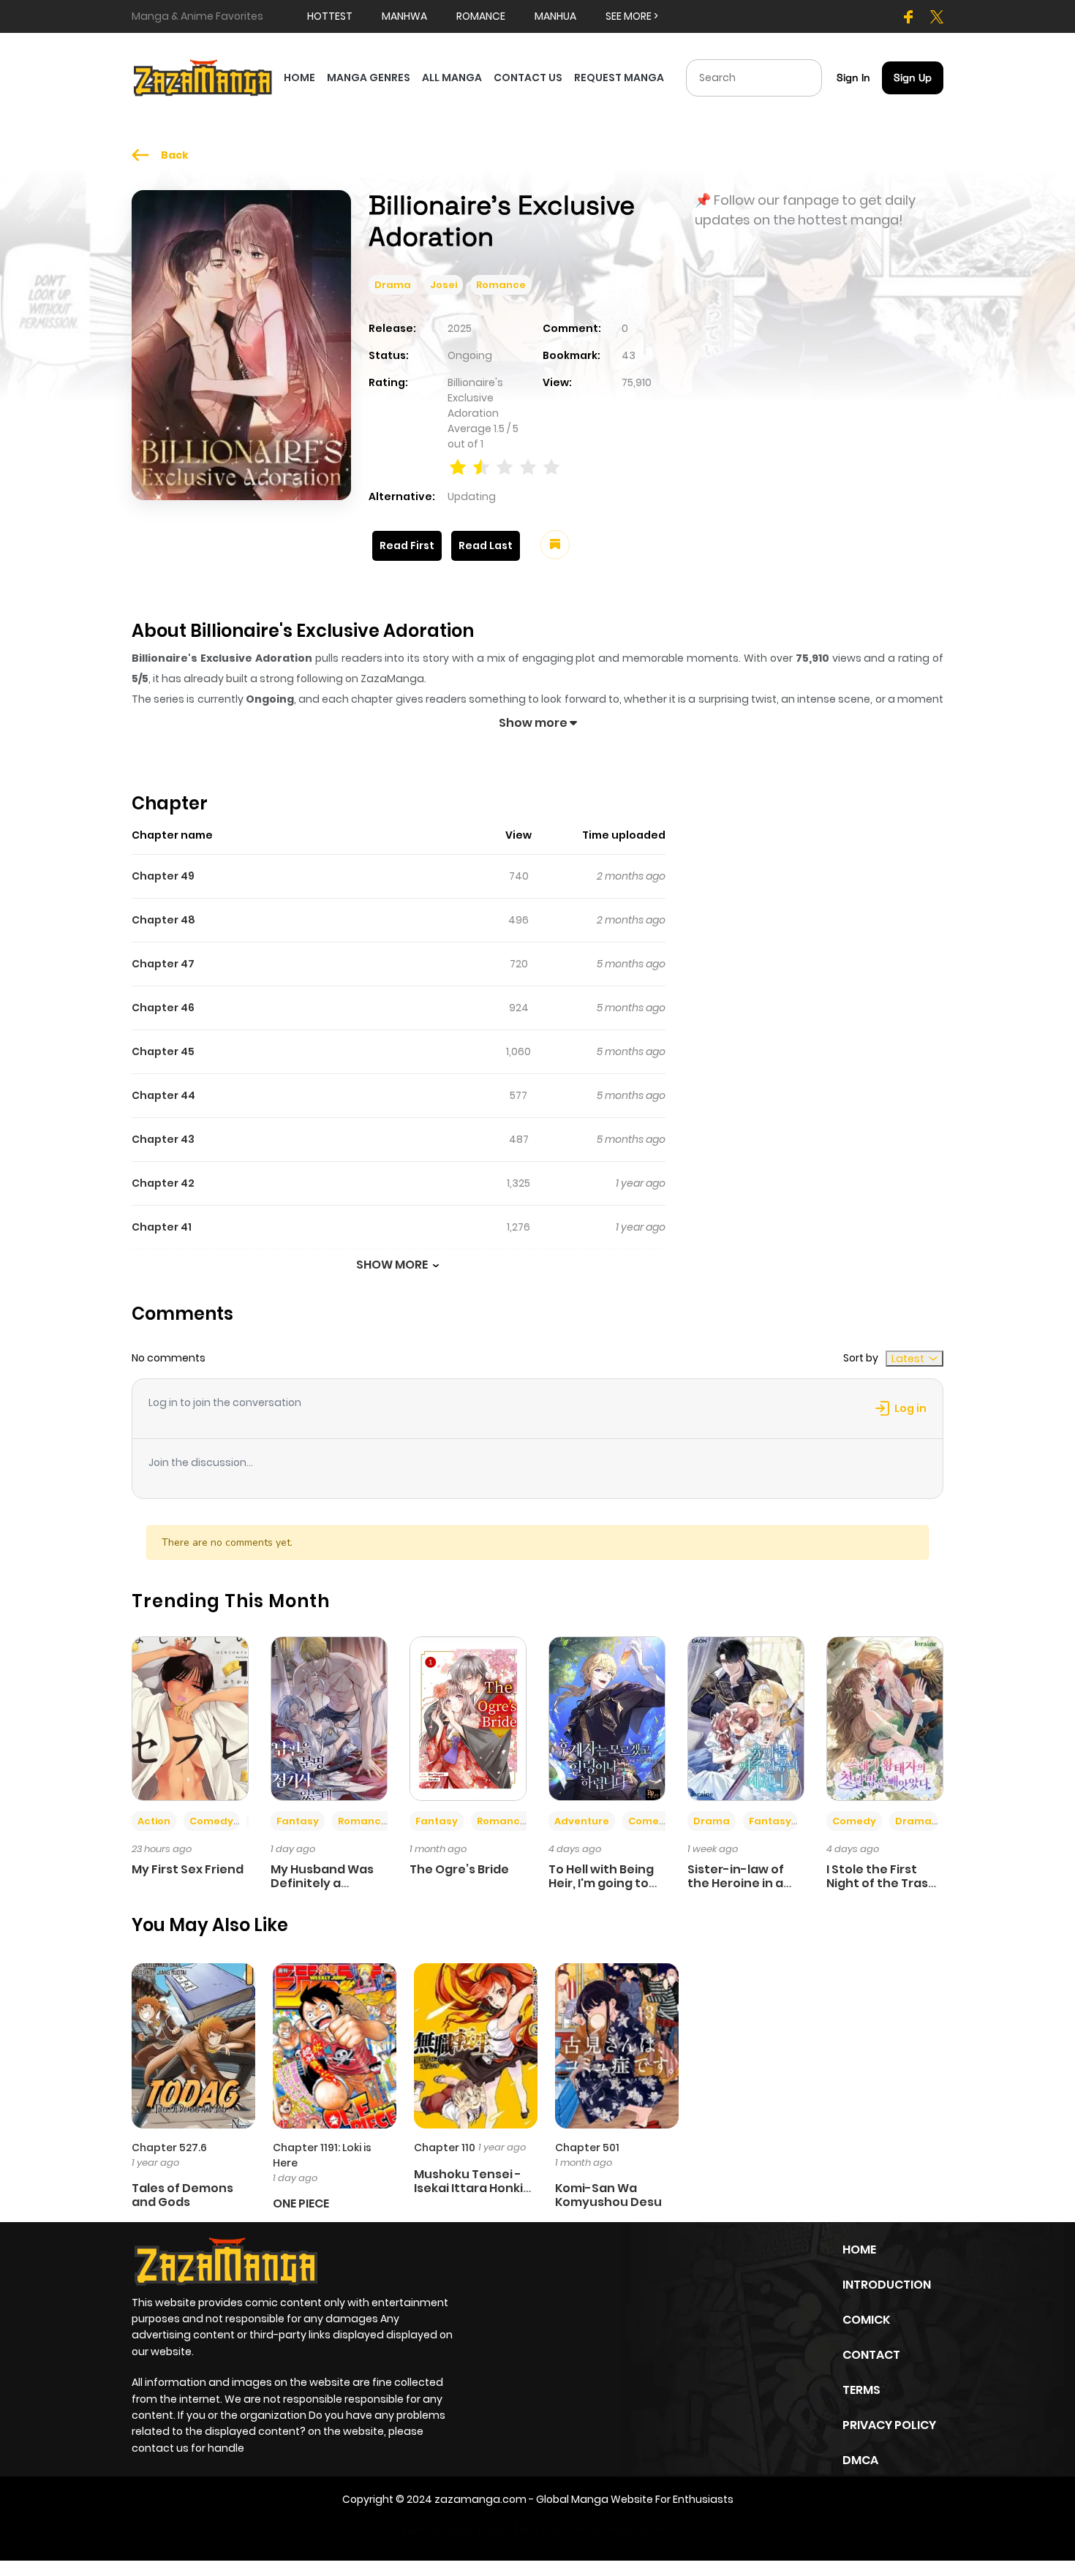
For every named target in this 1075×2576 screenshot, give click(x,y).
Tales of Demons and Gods (182, 2195)
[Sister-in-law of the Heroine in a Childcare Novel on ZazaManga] (746, 1718)
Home (859, 2250)
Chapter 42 (163, 1183)
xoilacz (494, 2531)
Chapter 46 (163, 1008)
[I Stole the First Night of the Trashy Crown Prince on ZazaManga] (885, 1718)
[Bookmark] (555, 545)
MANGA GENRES (369, 78)
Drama (393, 285)
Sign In (853, 78)
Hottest (330, 16)
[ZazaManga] (203, 77)
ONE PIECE (301, 2203)
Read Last (486, 545)
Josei (444, 285)
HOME (299, 78)
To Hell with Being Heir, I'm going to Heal (601, 1883)
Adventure (582, 1821)
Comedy (211, 1821)
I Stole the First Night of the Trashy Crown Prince (885, 1883)
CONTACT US (528, 78)
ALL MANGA (452, 78)
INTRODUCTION (887, 2285)
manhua (555, 16)
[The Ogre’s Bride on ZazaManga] (468, 1718)
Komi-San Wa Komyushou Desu (608, 2195)
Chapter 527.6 (169, 2148)
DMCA (860, 2460)
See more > (632, 16)
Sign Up (913, 78)
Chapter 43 (163, 1139)
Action (154, 1821)
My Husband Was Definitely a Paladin (322, 1883)
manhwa (404, 16)
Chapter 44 (163, 1095)
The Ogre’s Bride (459, 1869)
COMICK (866, 2320)
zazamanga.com (480, 2499)
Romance (501, 285)
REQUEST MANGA (619, 78)
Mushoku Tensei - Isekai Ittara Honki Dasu (468, 2188)
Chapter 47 (163, 964)
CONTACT (871, 2355)
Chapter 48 (163, 920)
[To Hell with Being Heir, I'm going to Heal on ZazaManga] (607, 1718)
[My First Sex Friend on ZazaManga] (190, 1718)
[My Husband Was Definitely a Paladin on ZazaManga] (329, 1718)
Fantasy (298, 1821)
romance (481, 16)
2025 (460, 328)
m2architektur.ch (621, 2531)
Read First (407, 545)
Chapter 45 (163, 1051)
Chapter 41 (162, 1227)
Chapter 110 (445, 2148)
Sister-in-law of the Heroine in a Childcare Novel (736, 1883)
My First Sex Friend (188, 1869)
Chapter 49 (163, 876)
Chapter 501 (587, 2148)
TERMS (861, 2390)
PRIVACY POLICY (889, 2425)
